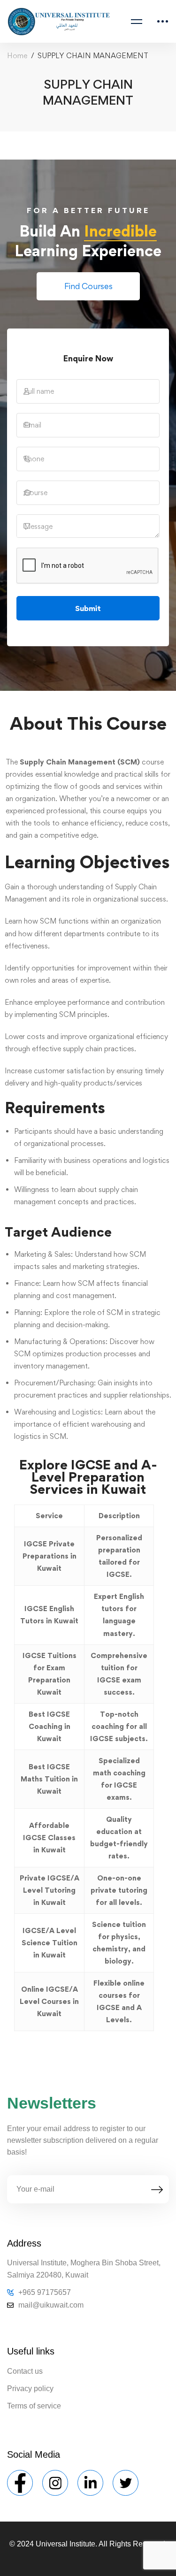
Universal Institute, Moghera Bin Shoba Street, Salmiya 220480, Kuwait (84, 2269)
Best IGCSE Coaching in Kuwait (50, 1726)
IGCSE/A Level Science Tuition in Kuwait (50, 1943)
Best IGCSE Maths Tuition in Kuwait (49, 1779)
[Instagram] (55, 2483)
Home (17, 56)
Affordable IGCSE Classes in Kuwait (49, 1838)
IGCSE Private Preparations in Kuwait (50, 1556)
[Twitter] (126, 2483)
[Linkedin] (90, 2483)
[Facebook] (20, 2483)
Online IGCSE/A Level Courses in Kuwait (49, 2001)
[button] (88, 286)
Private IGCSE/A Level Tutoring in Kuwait (50, 1890)
